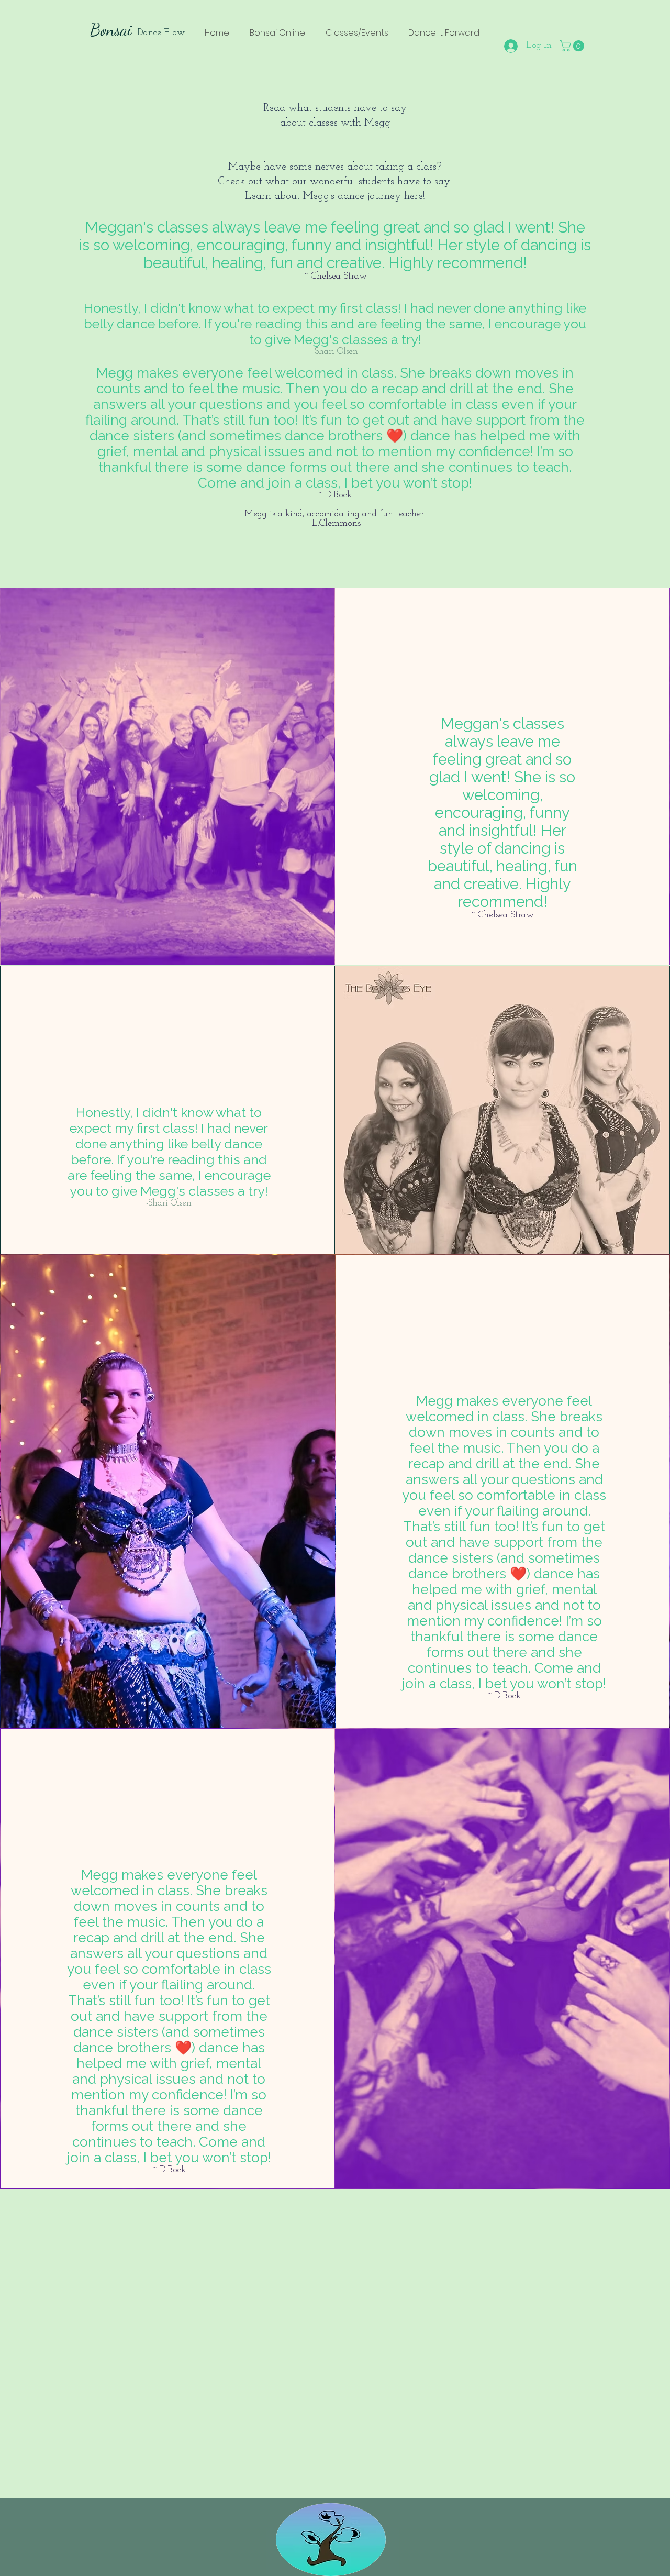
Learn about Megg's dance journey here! (335, 196)
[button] (573, 46)
